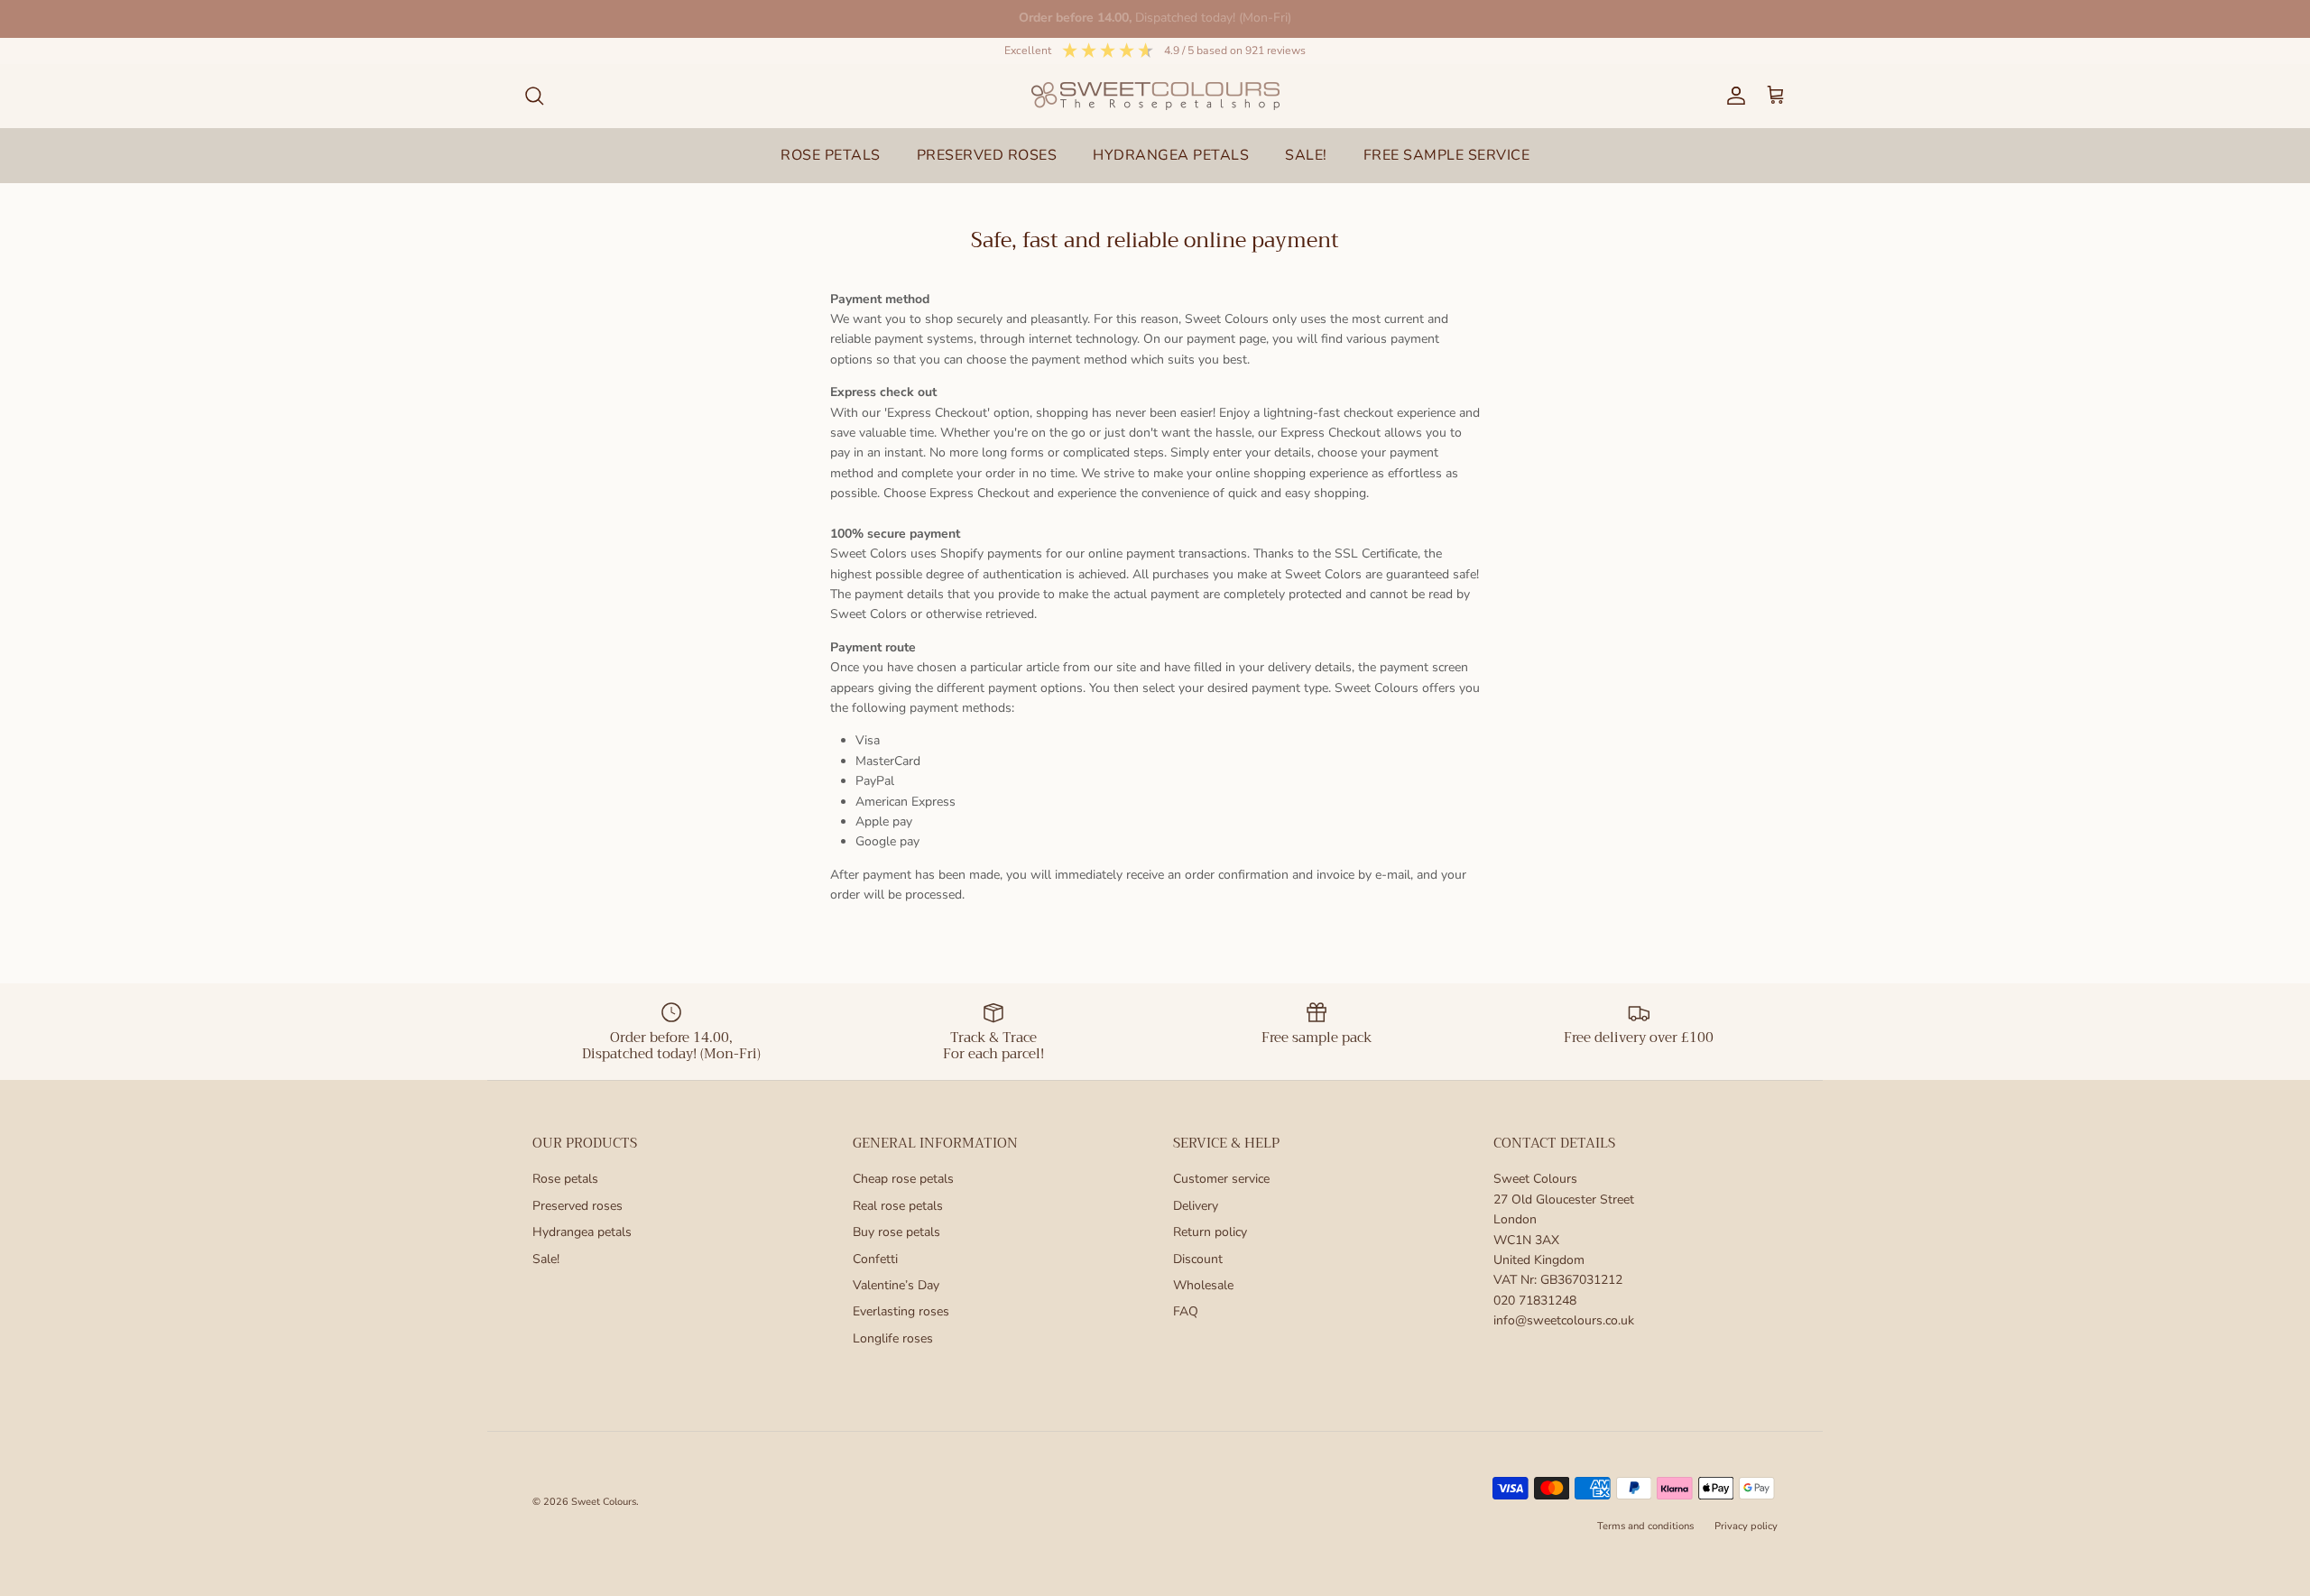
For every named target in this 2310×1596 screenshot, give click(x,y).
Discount (1198, 1259)
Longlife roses (893, 1338)
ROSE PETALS (831, 155)
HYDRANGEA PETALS (1171, 155)
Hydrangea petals (582, 1232)
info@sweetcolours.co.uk (1564, 1320)
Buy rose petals (896, 1232)
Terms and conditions (1645, 1526)
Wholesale (1203, 1285)
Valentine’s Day (896, 1285)
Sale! (546, 1259)
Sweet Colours (604, 1502)
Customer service (1221, 1179)
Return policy (1210, 1232)
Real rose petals (898, 1206)
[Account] (1732, 96)
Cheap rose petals (903, 1179)
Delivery (1196, 1206)
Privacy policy (1746, 1526)
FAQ (1186, 1311)
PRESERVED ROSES (987, 155)
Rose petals (565, 1179)
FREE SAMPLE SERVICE (1447, 155)
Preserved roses (577, 1206)
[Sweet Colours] (1155, 96)
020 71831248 (1535, 1301)
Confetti (875, 1259)
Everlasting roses (901, 1311)
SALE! (1306, 155)
